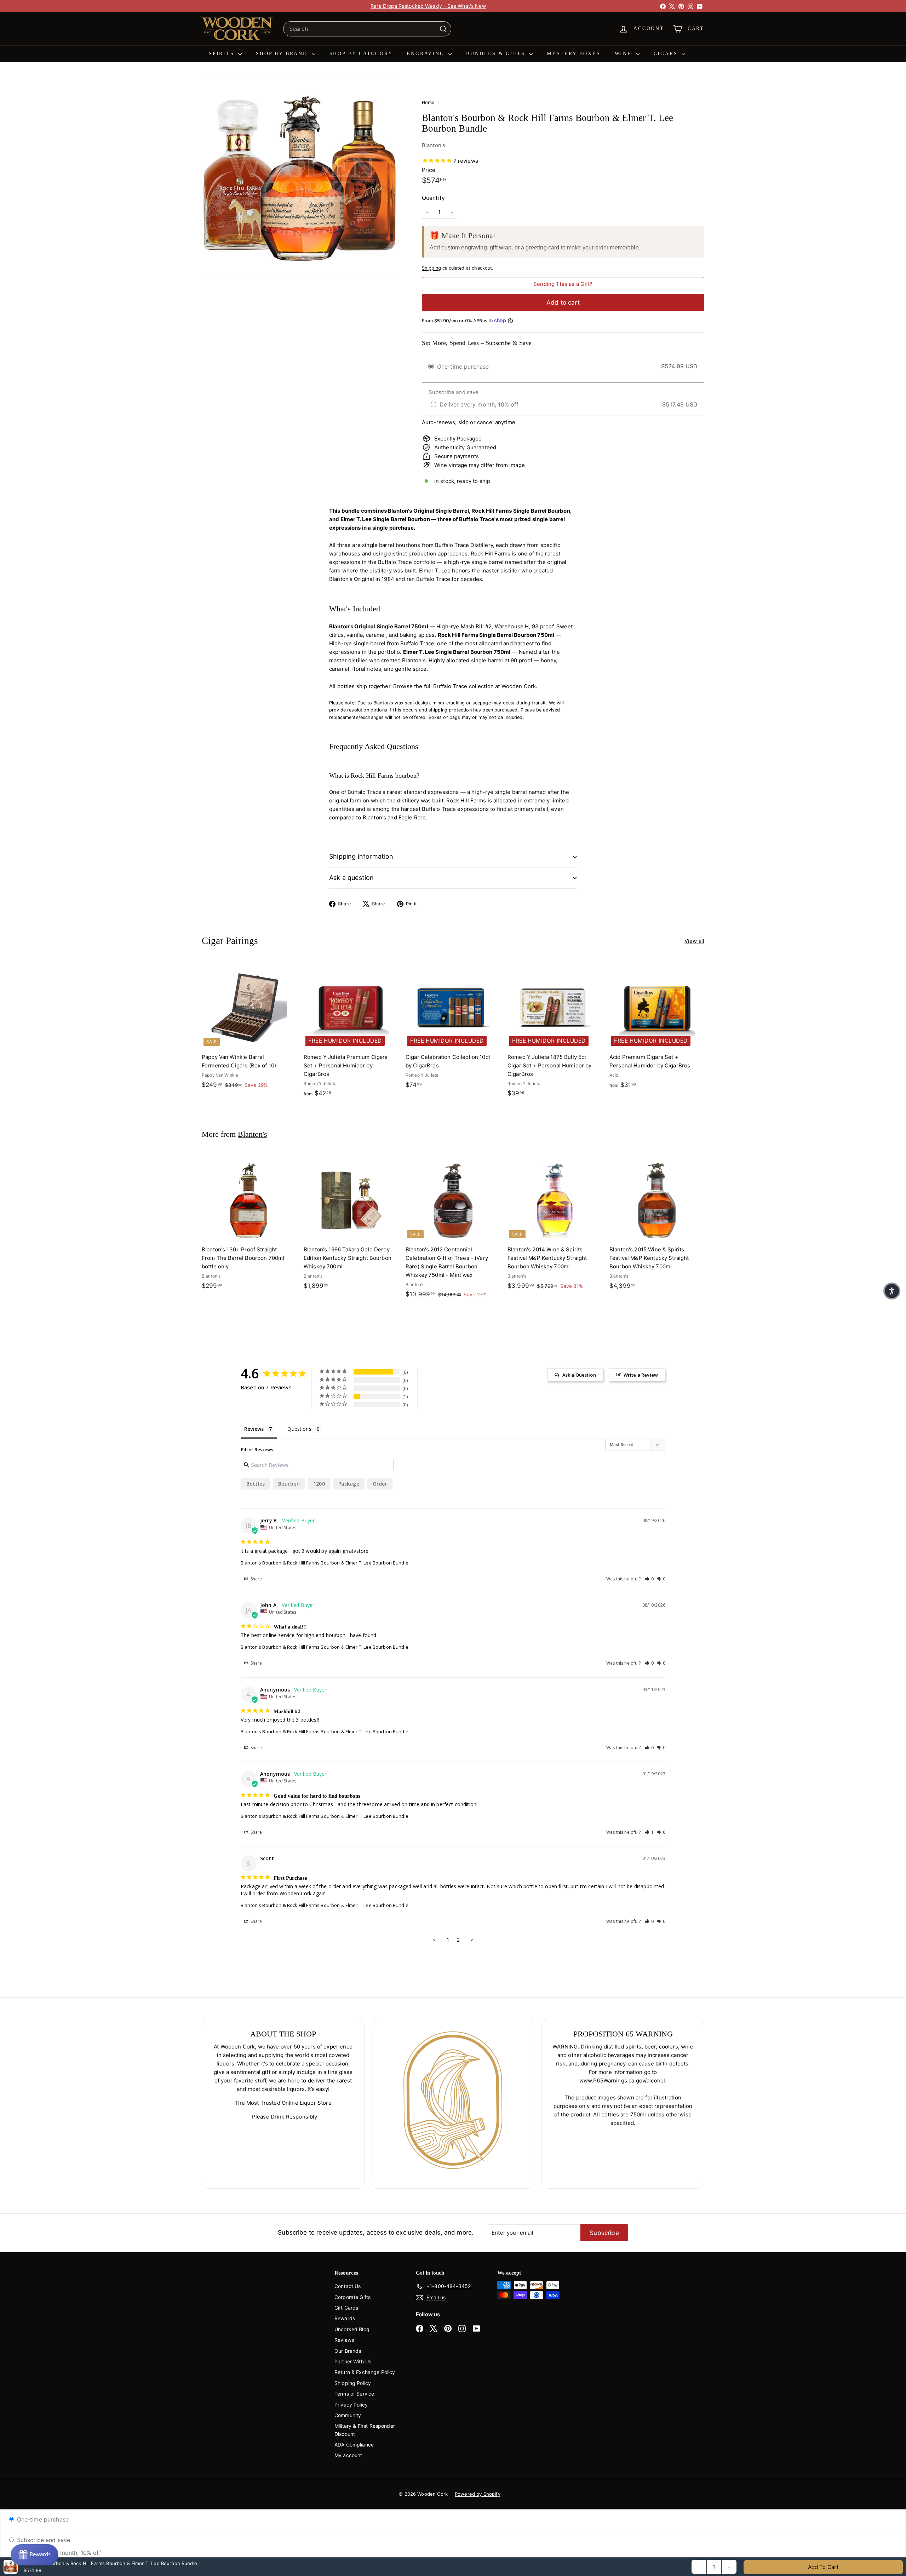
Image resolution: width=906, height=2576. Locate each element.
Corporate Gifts (352, 2297)
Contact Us (348, 2286)
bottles (256, 1484)
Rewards (345, 2318)
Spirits (223, 54)
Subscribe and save (42, 2540)
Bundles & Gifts (497, 54)
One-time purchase (42, 2519)
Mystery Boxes (574, 54)
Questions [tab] (299, 1429)
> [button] (472, 1940)
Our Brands (348, 2351)
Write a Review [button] (641, 1375)
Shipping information (361, 856)
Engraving (427, 54)
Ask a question (352, 878)
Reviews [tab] (254, 1429)
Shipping (431, 268)
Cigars (667, 54)
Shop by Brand (283, 54)
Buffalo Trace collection (463, 686)
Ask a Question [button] (579, 1375)
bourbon (289, 1484)
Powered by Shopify (478, 2494)
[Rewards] (35, 2555)
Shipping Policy (353, 2383)
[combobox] (367, 29)
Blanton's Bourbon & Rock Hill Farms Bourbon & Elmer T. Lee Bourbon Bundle (325, 1563)
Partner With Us (353, 2361)
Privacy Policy (351, 2405)
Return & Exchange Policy (365, 2372)
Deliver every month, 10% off (61, 2553)
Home (429, 102)
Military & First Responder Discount (365, 2430)
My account (348, 2455)
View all (694, 941)
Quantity (433, 198)
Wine (624, 54)
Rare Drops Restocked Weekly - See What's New (428, 6)
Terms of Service (354, 2394)
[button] (649, 1579)
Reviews (344, 2340)
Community (348, 2415)
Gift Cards (346, 2308)
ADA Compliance (354, 2445)
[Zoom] (300, 178)
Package (349, 1484)
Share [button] (256, 1579)
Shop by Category (361, 54)
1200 (319, 1484)
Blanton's (434, 145)
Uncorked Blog (352, 2329)
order (380, 1484)
